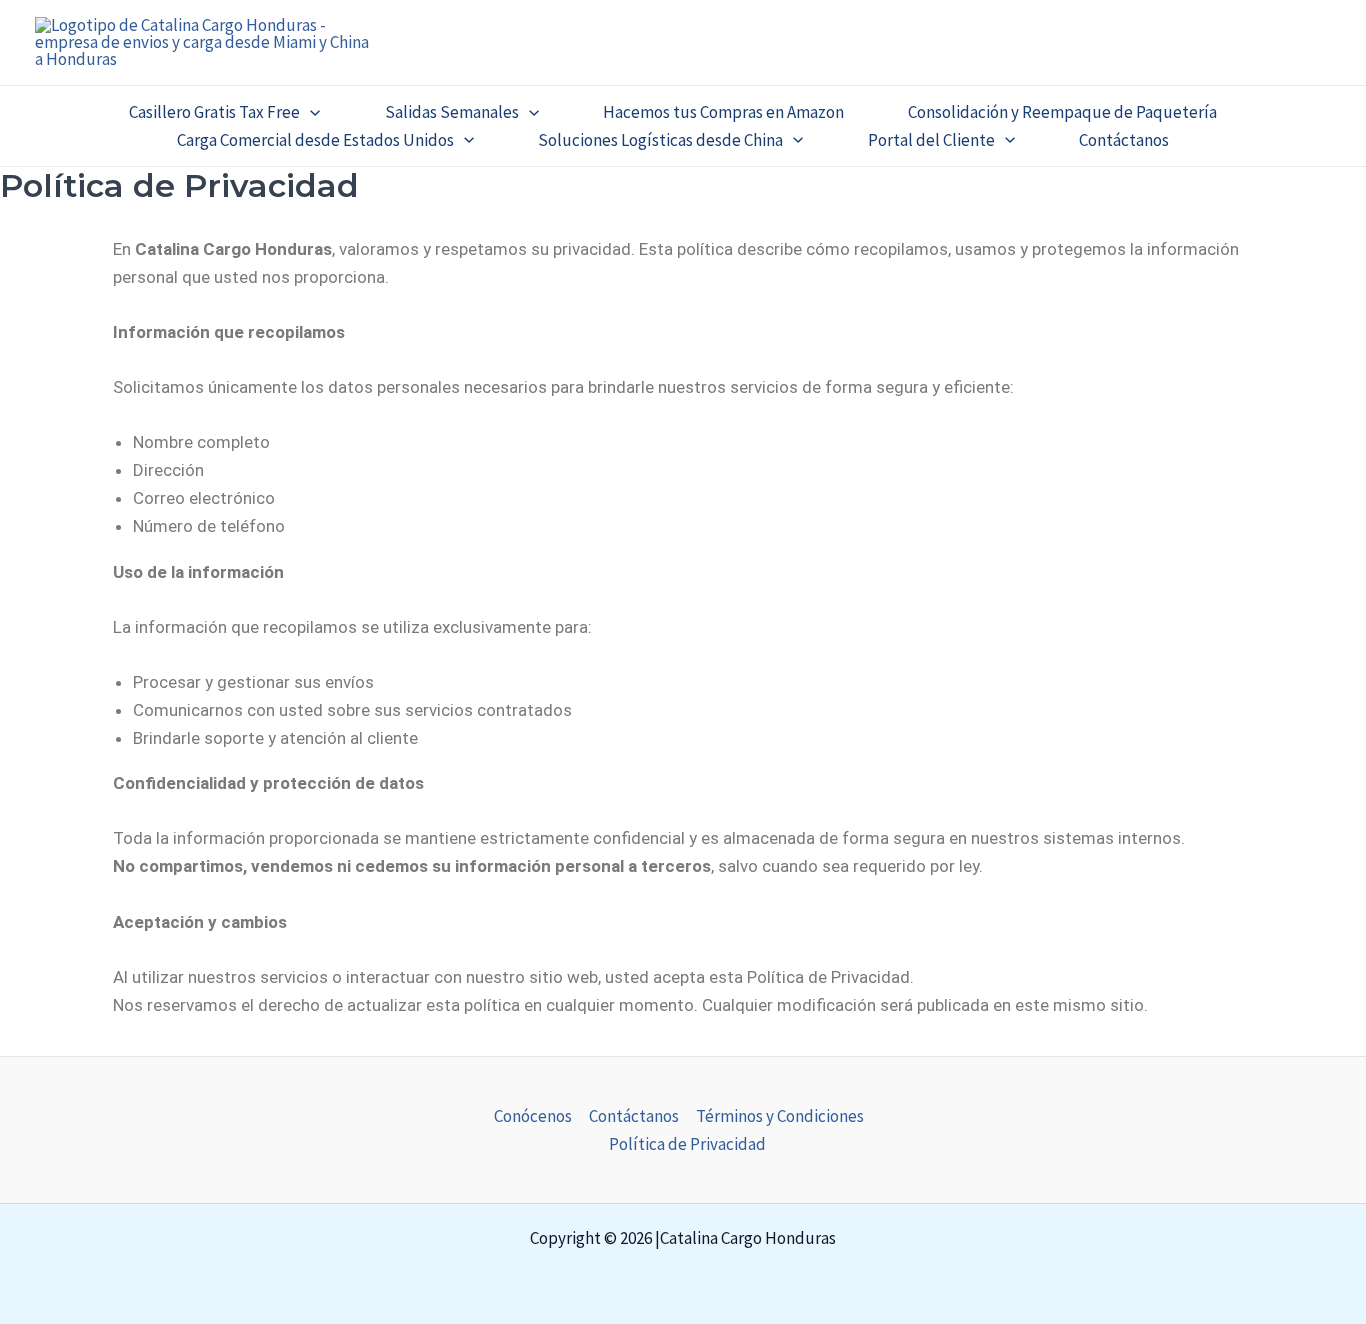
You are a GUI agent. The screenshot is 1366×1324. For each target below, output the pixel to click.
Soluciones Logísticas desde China (660, 140)
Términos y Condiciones (780, 1116)
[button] (310, 112)
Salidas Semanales (452, 112)
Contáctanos (1124, 140)
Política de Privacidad (687, 1144)
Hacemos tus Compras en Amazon (723, 112)
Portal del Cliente (931, 140)
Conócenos (533, 1116)
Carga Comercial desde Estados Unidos (315, 140)
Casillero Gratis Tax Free (214, 112)
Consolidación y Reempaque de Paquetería (1062, 112)
